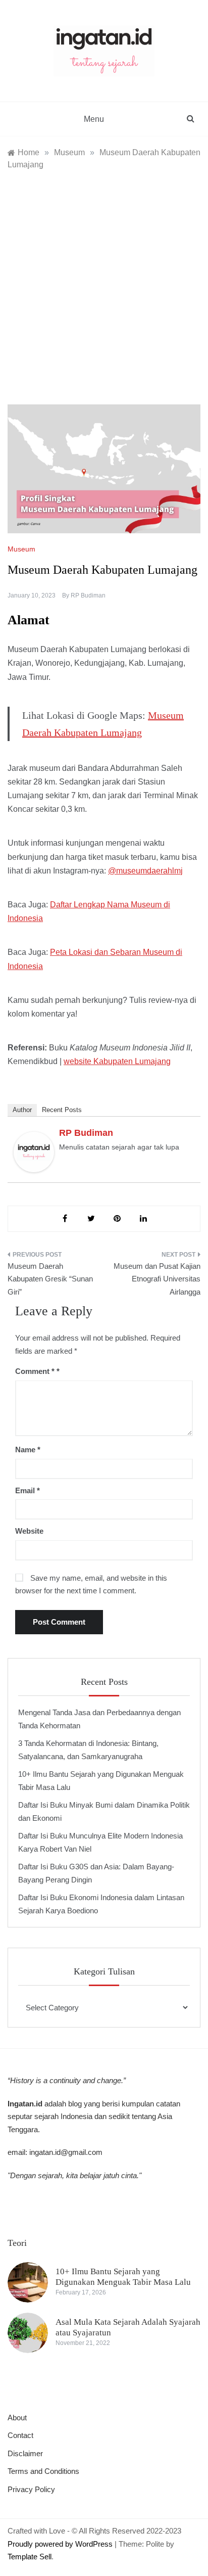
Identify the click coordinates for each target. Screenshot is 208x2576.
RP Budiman (88, 595)
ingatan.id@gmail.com (66, 2152)
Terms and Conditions (43, 2471)
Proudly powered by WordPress (61, 2544)
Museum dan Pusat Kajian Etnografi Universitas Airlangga (157, 1279)
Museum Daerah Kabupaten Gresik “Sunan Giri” (50, 1279)
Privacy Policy (31, 2489)
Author (22, 1110)
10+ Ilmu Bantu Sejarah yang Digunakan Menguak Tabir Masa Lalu (123, 2276)
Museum (21, 549)
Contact (20, 2435)
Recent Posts (62, 1110)
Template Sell (30, 2557)
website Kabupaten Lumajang (117, 1061)
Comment (35, 1371)
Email (28, 1490)
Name (28, 1450)
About (17, 2418)
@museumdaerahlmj (145, 871)
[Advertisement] (104, 280)
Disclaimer (25, 2453)
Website (29, 1531)
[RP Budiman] (34, 1151)
